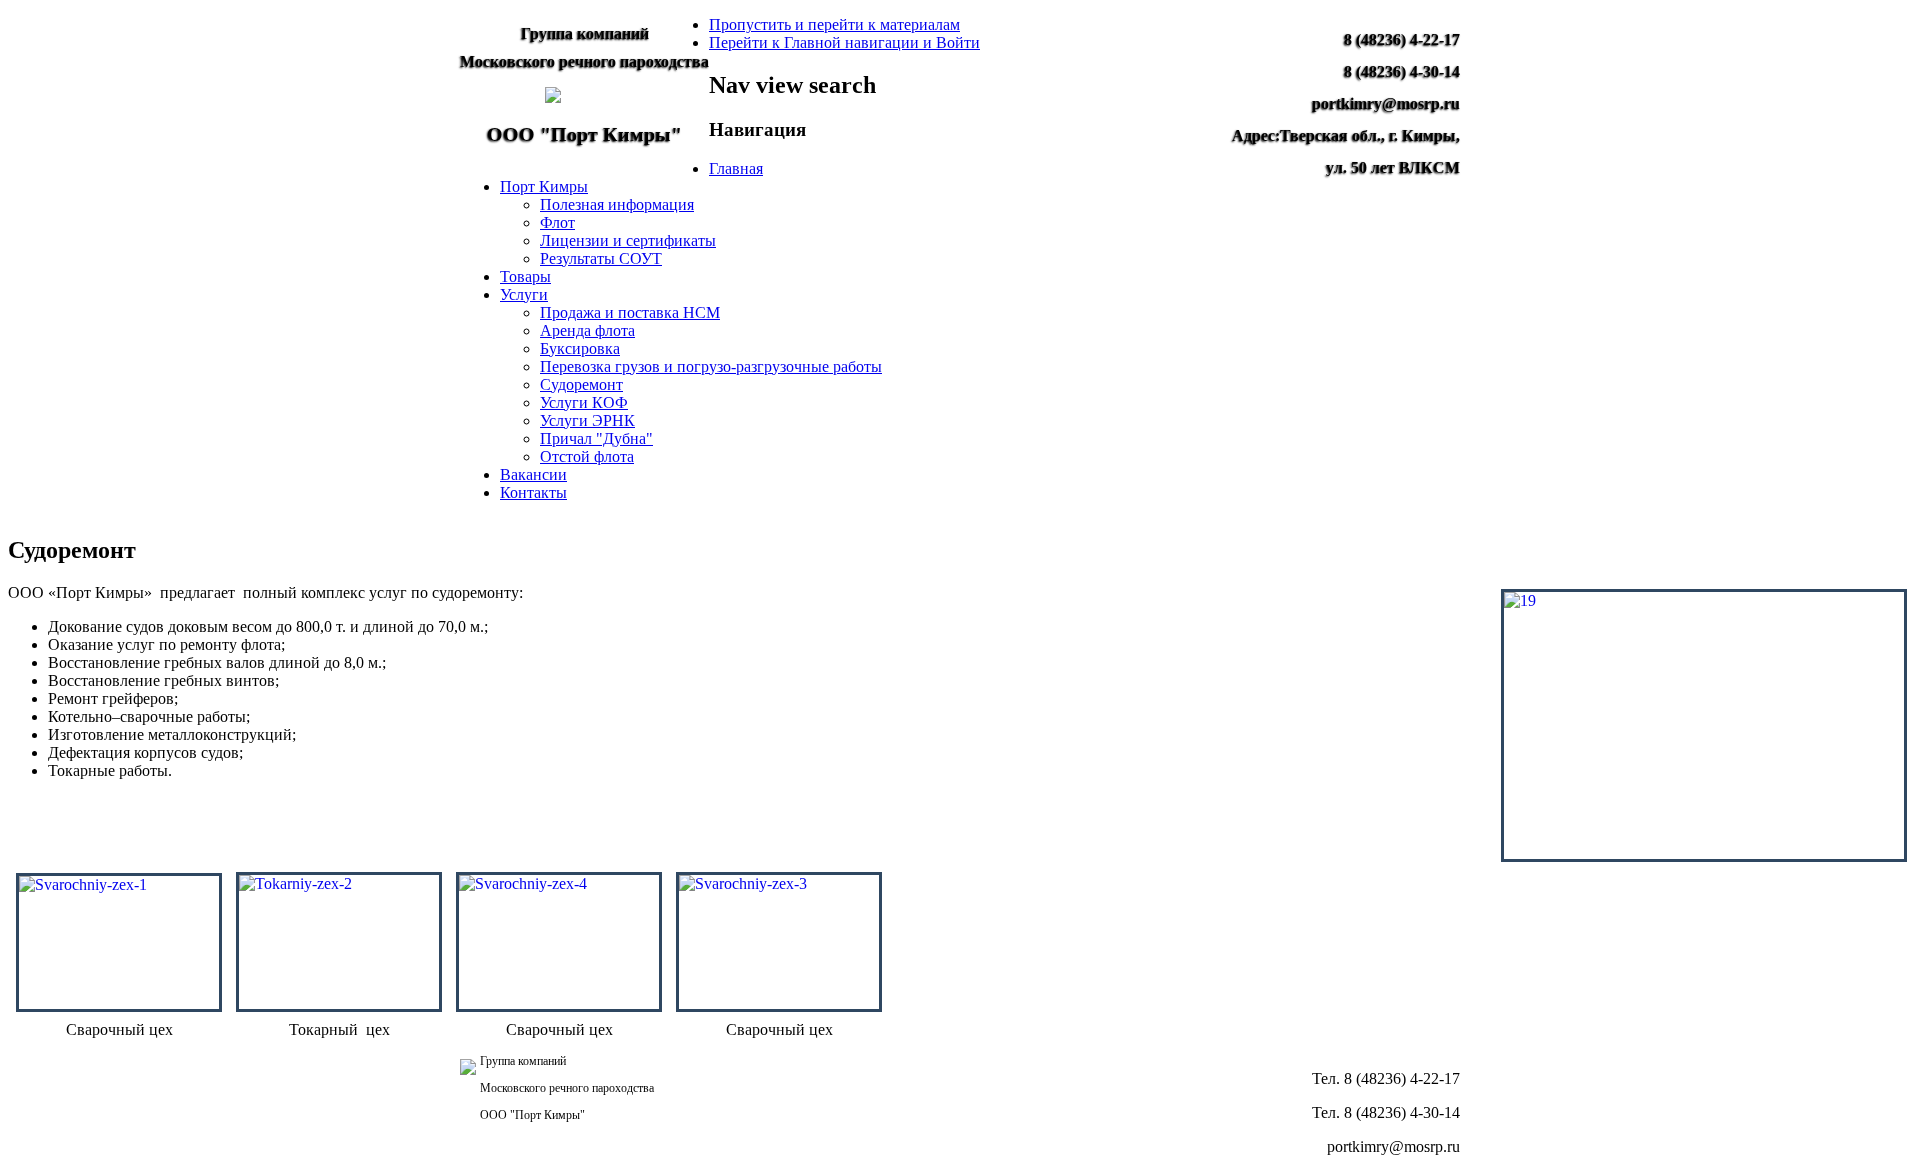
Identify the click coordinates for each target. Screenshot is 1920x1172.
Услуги (524, 294)
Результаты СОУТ (601, 258)
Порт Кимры (544, 186)
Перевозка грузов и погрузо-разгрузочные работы (711, 366)
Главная (736, 168)
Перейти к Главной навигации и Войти (844, 42)
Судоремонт (581, 384)
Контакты (533, 492)
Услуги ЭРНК (587, 420)
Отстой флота (587, 456)
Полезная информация (617, 204)
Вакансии (533, 474)
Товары (525, 276)
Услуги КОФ (584, 402)
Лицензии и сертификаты (628, 240)
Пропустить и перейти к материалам (834, 24)
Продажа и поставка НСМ (630, 312)
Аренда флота (587, 330)
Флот (557, 222)
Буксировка (580, 348)
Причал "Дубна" (596, 438)
